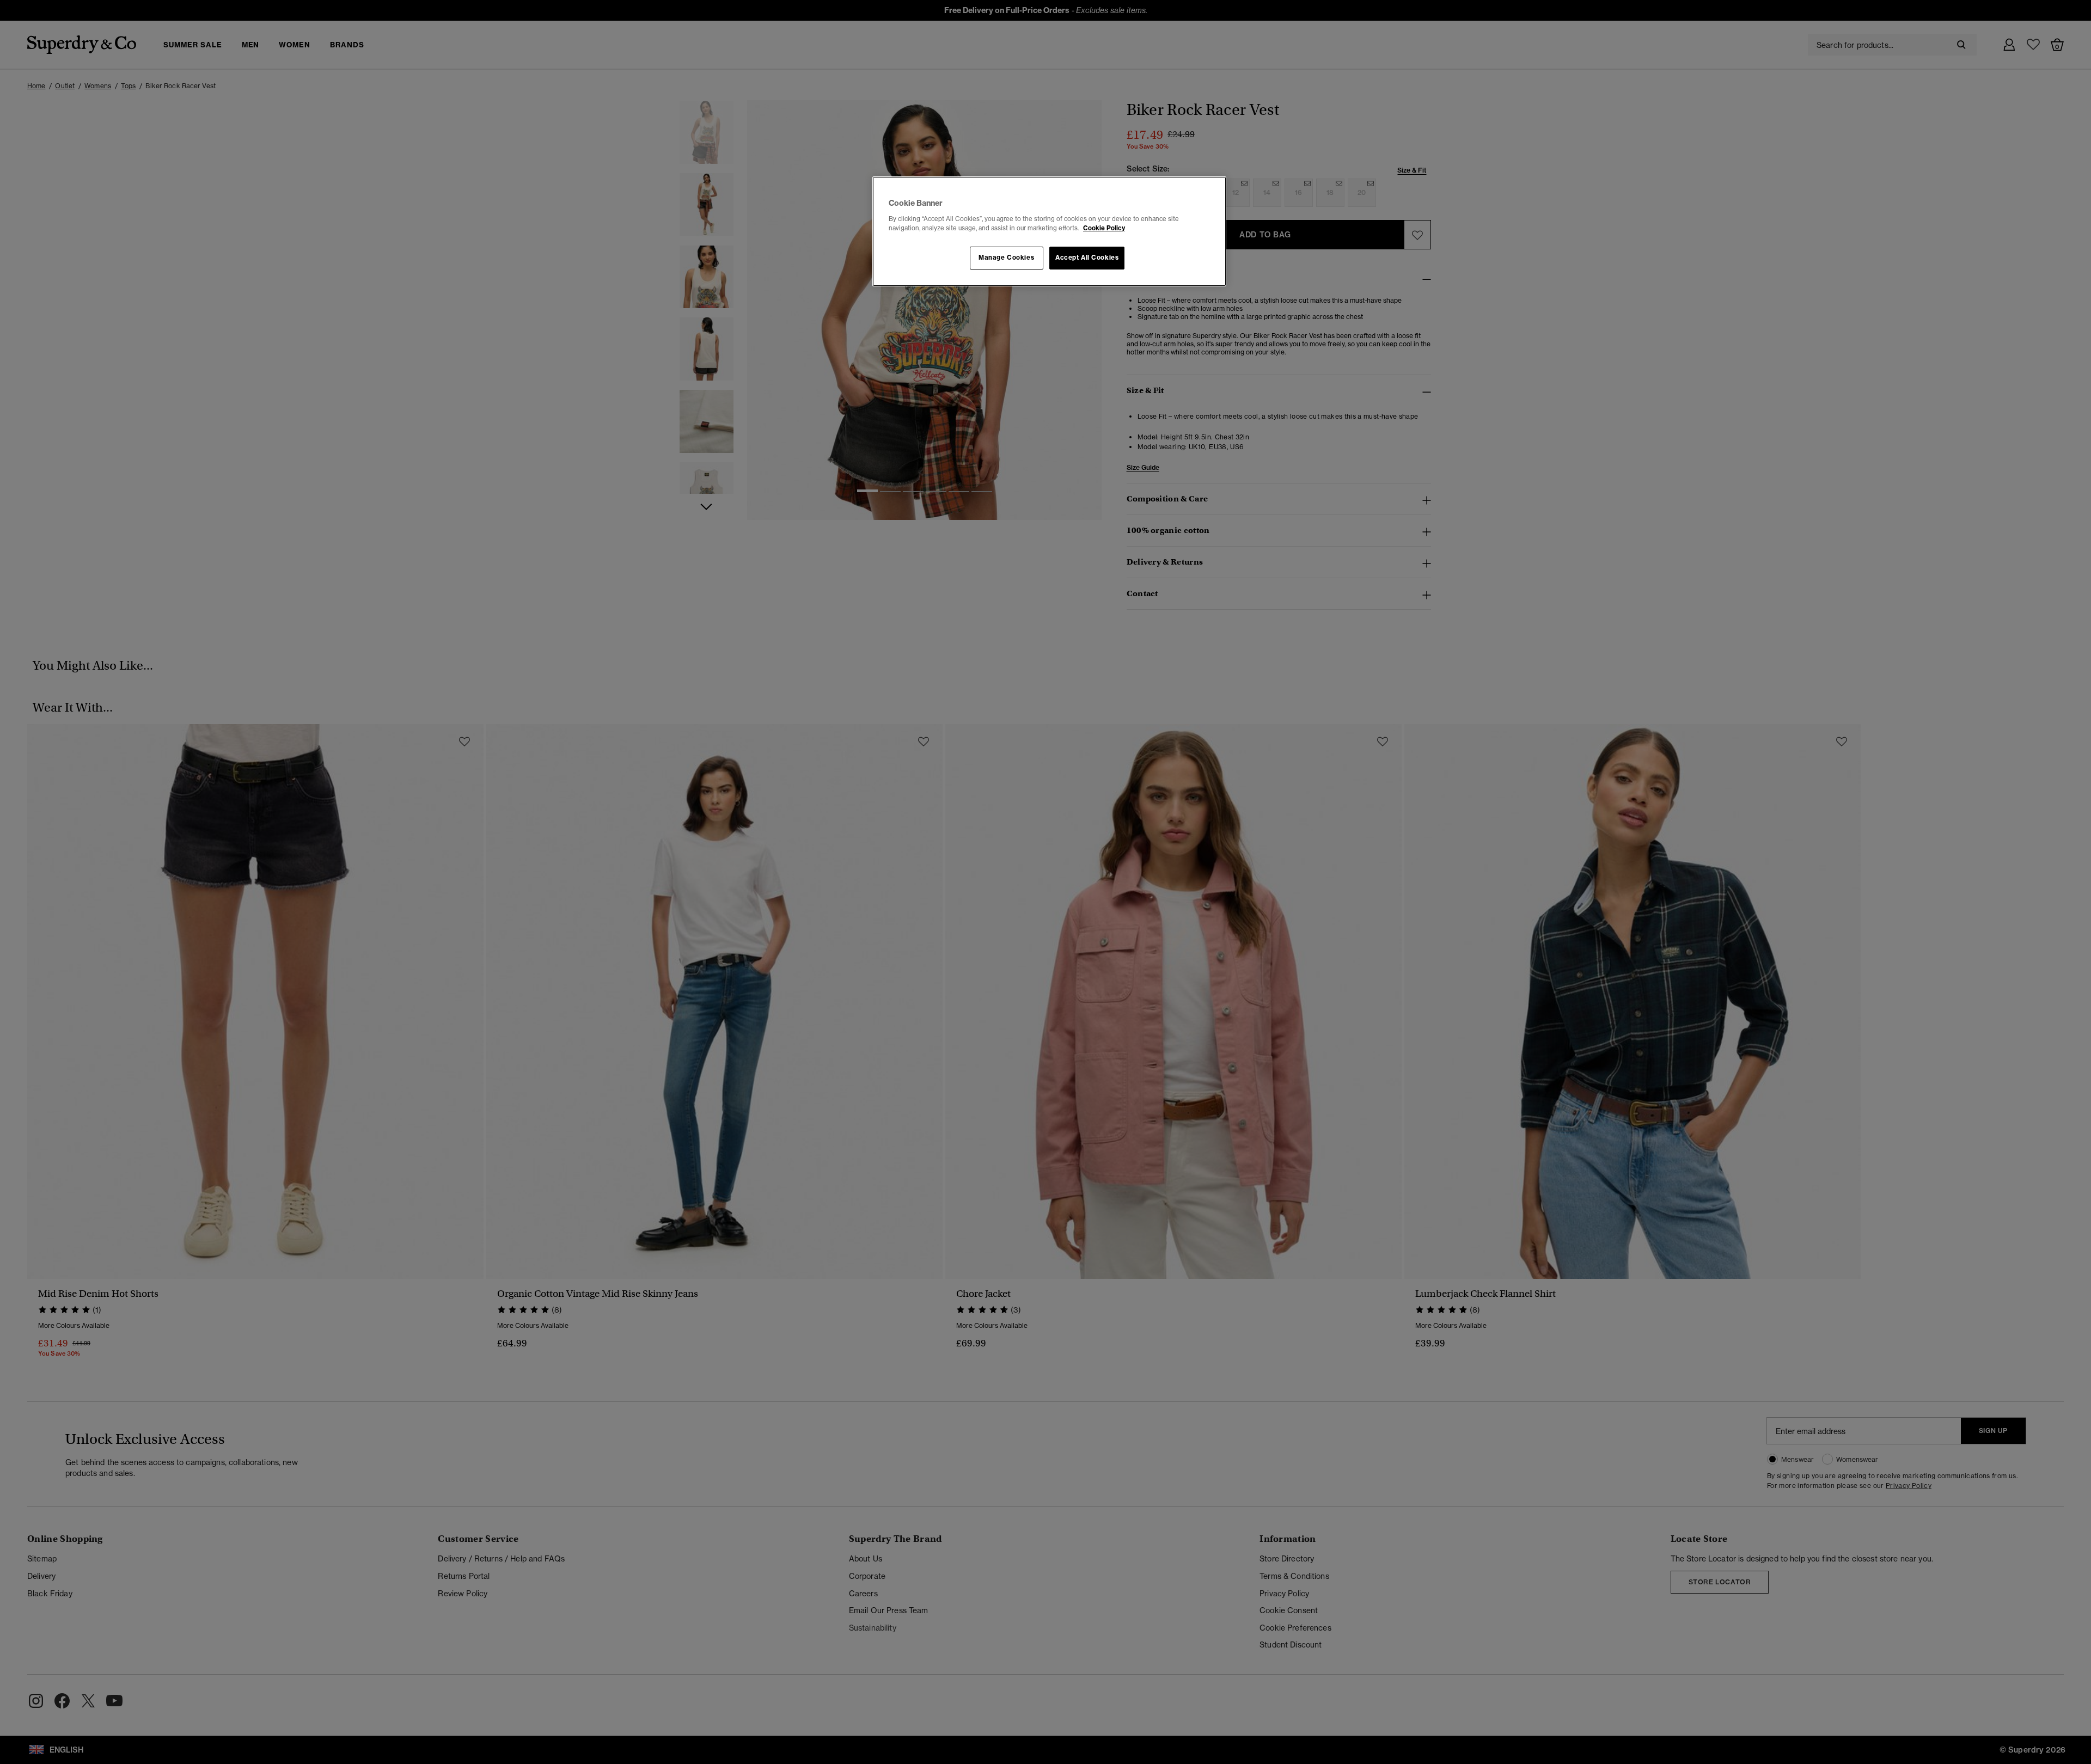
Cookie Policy (1104, 228)
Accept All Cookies (1087, 258)
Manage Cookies (1006, 258)
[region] (1049, 231)
